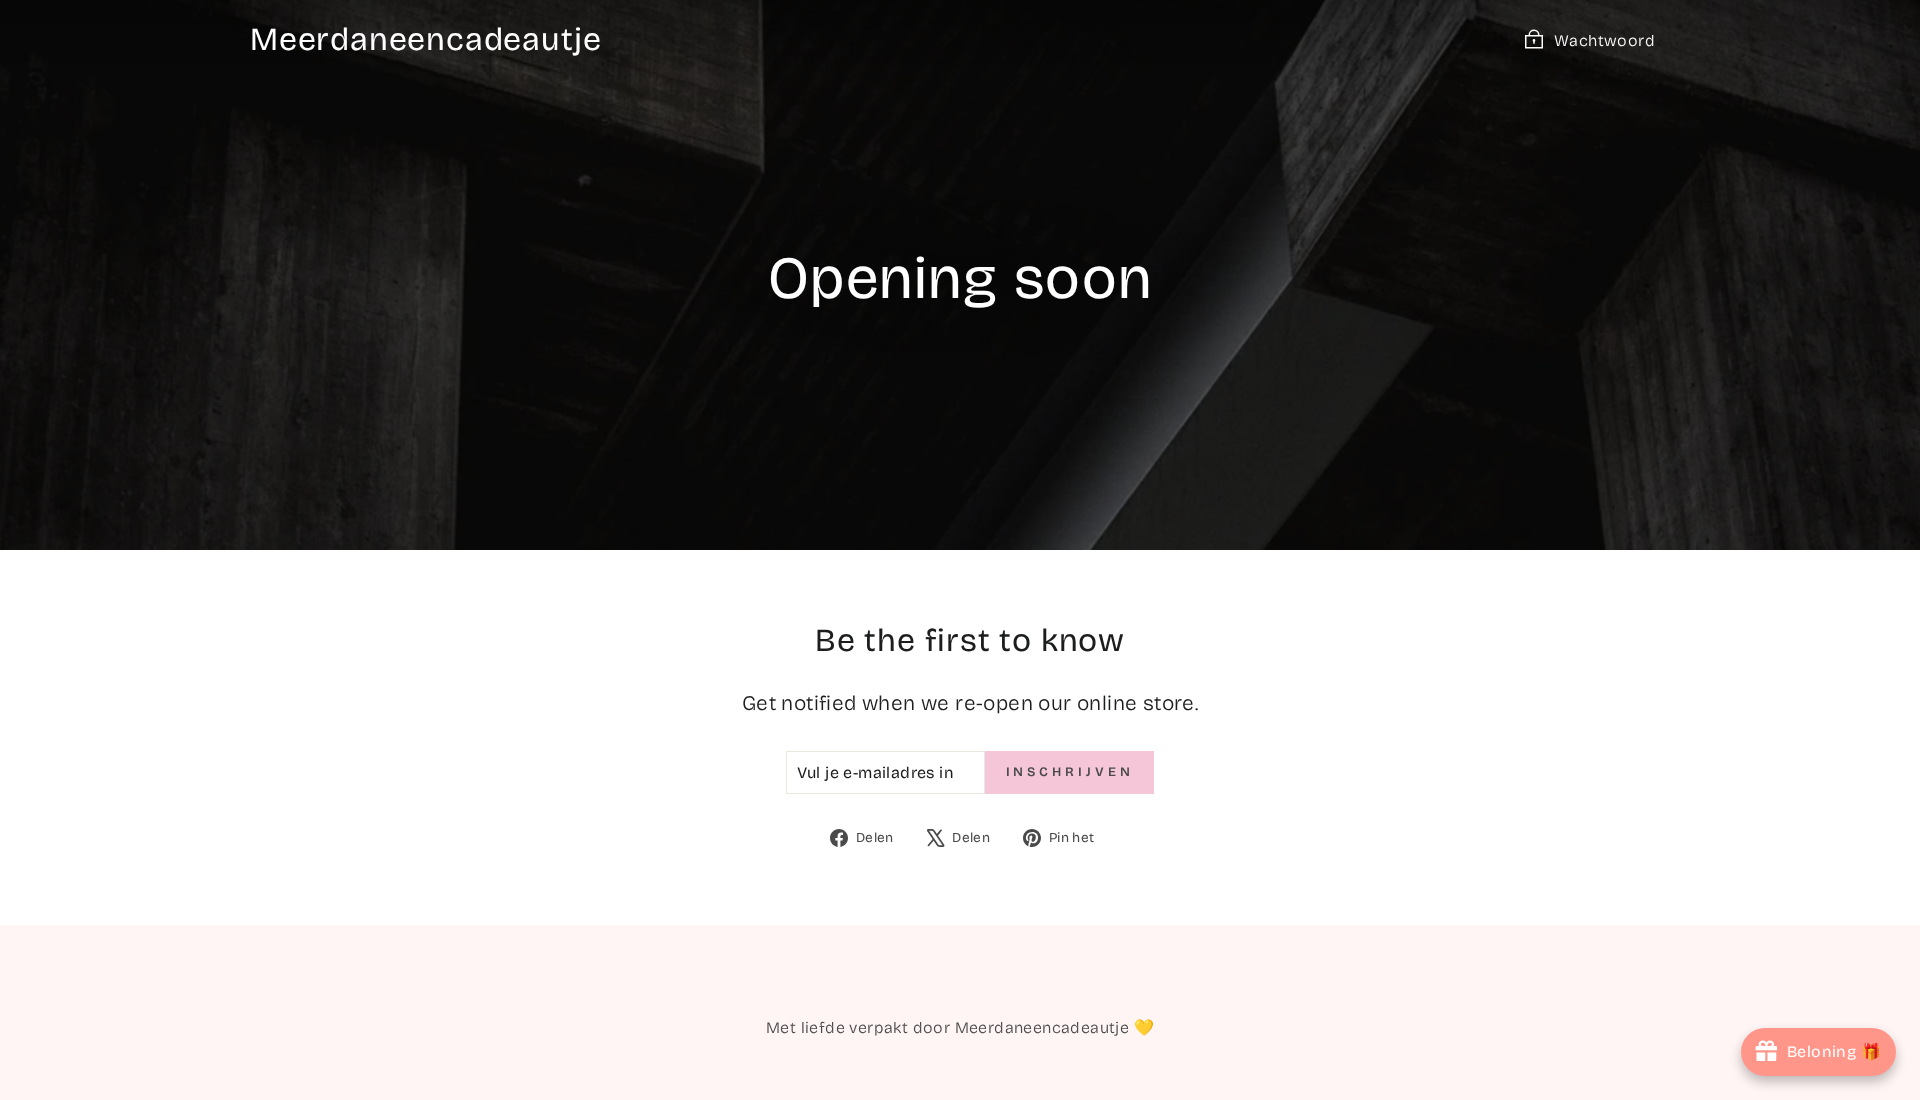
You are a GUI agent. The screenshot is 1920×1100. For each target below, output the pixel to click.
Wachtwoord (1604, 40)
